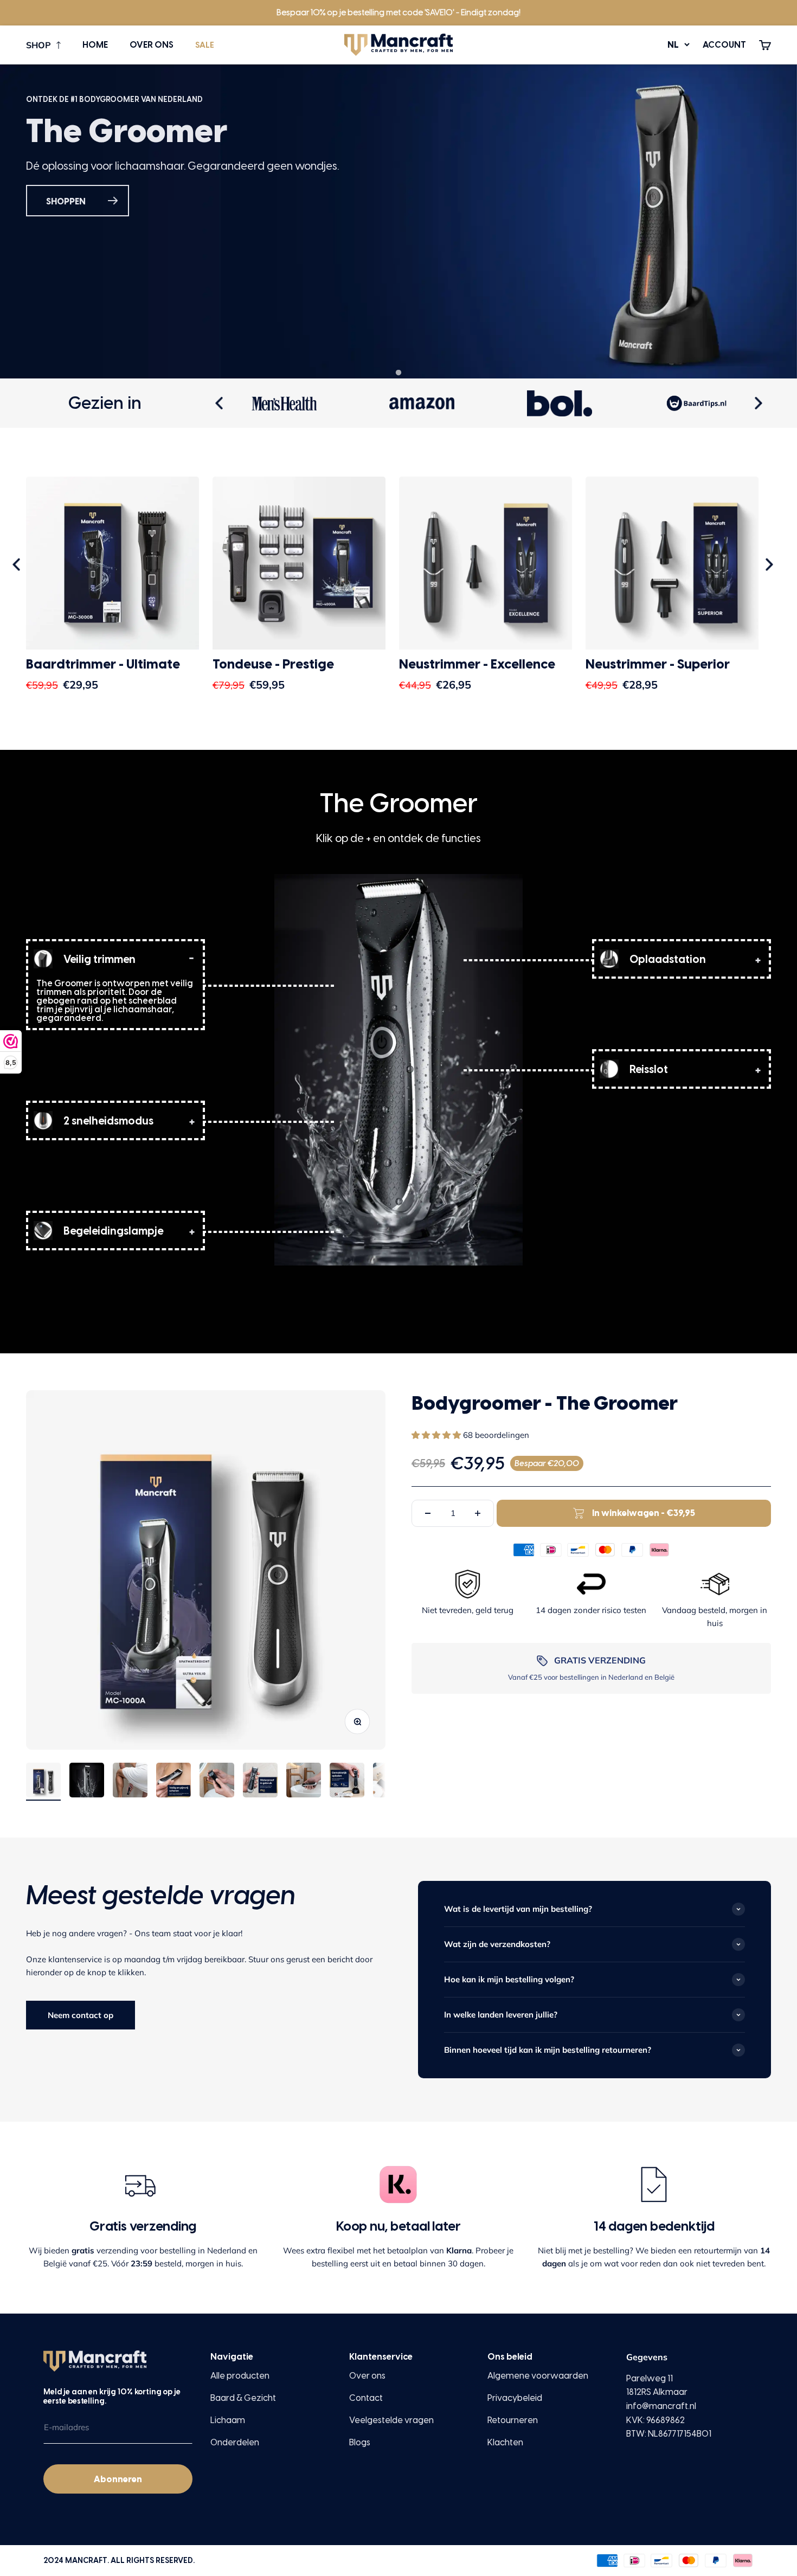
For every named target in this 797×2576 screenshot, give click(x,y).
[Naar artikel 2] (87, 1782)
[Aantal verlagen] (428, 1513)
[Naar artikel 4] (173, 1782)
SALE (205, 45)
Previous (221, 403)
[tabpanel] (398, 221)
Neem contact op (81, 2015)
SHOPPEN (66, 201)
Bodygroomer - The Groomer (545, 1403)
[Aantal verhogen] (478, 1513)
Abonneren (118, 2479)
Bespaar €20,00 (547, 1463)
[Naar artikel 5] (217, 1782)
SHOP (38, 45)
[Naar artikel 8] (347, 1782)
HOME (95, 45)
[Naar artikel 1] (43, 1782)
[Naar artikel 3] (130, 1782)
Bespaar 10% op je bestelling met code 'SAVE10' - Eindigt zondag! (398, 12)
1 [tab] (398, 373)
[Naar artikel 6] (260, 1782)
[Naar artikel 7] (304, 1782)
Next (760, 403)
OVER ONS (152, 45)
